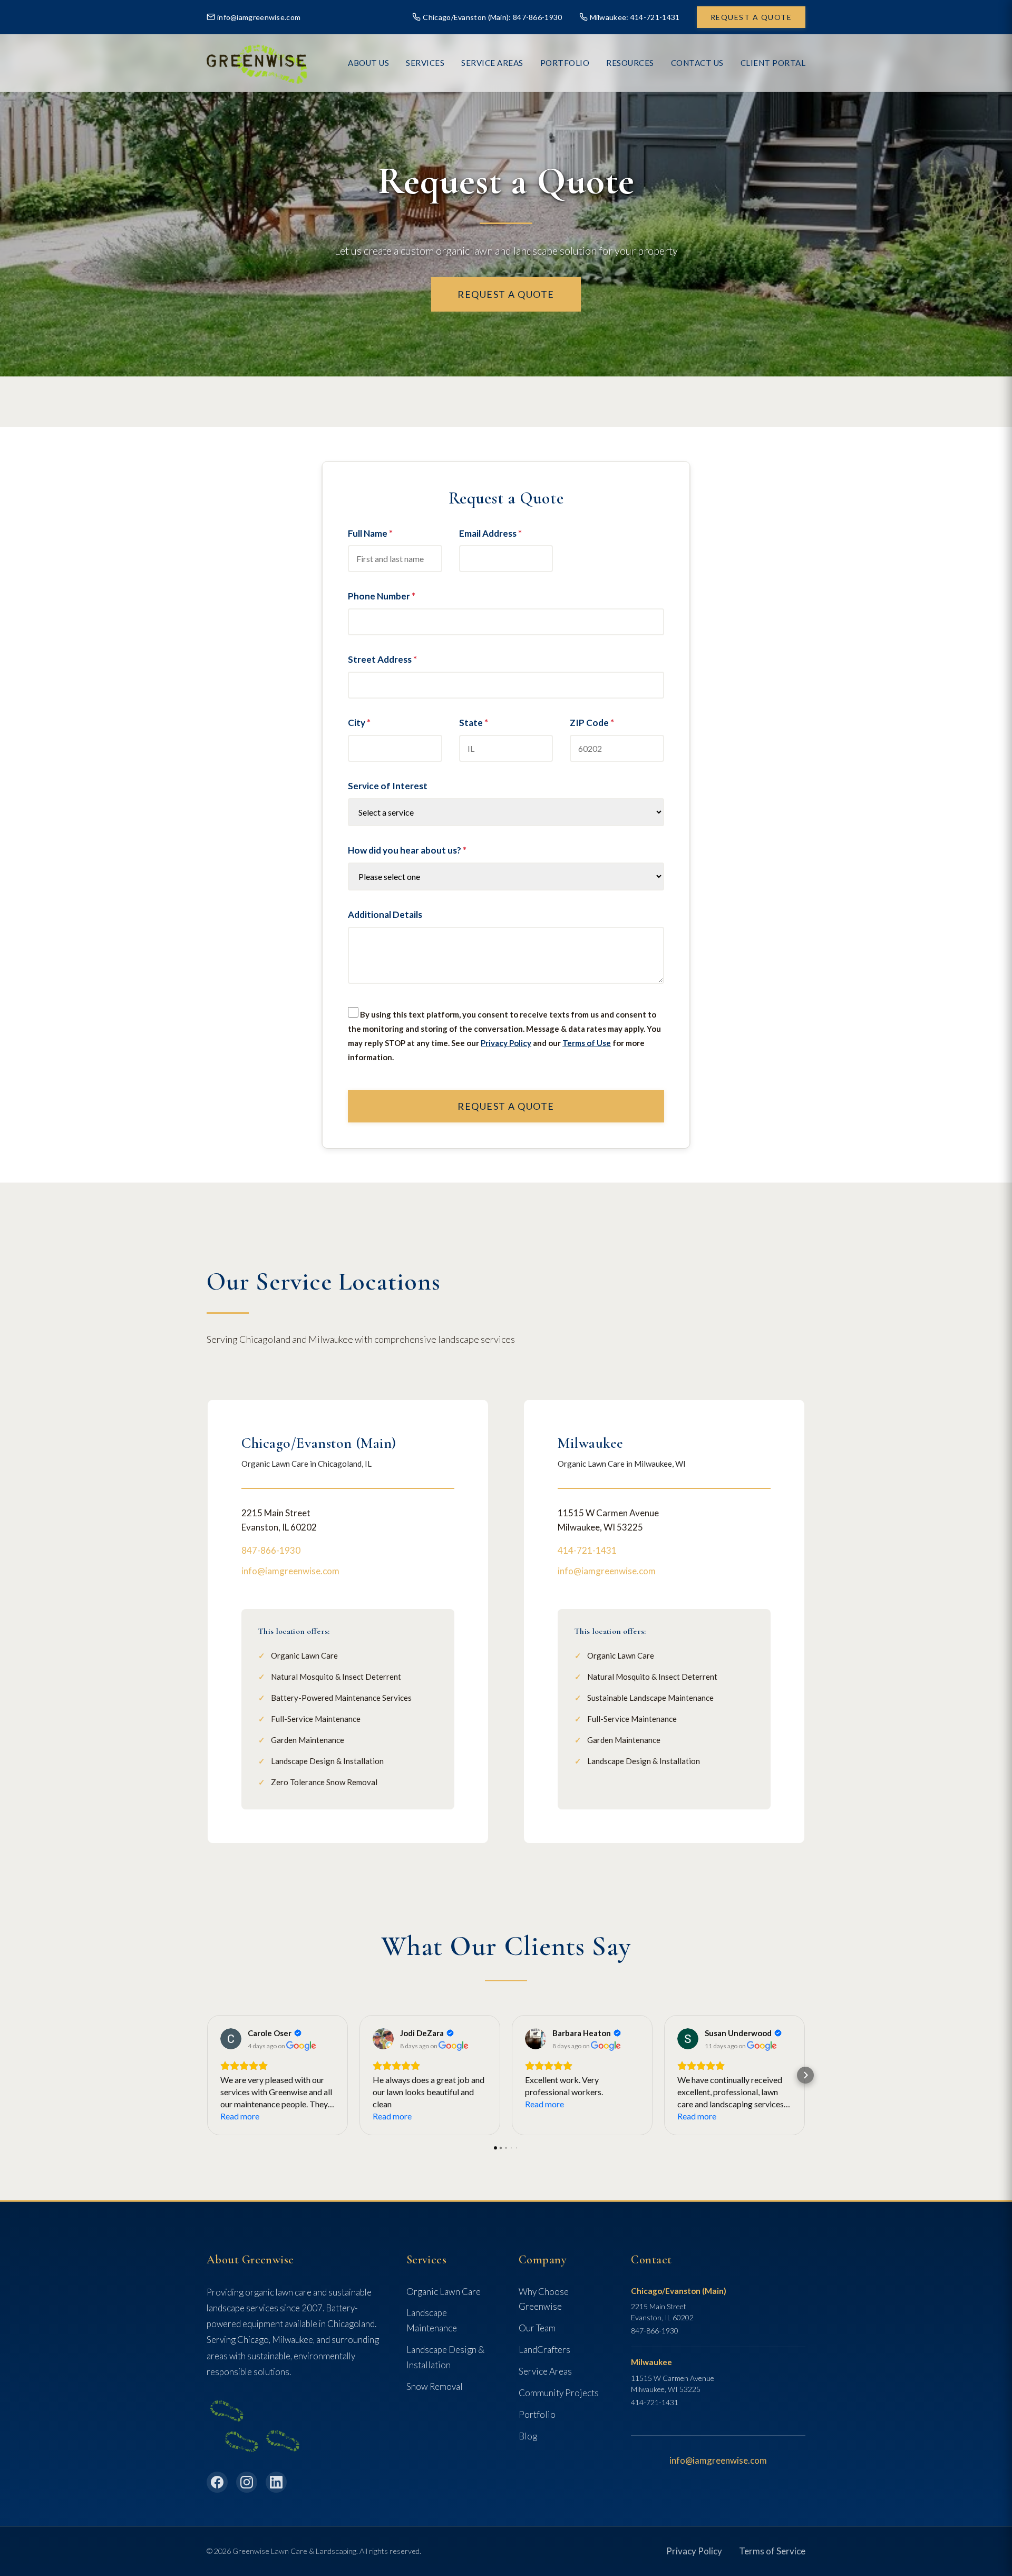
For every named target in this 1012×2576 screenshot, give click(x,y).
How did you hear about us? (407, 850)
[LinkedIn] (276, 2482)
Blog (528, 2436)
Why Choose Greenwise (544, 2299)
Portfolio (537, 2414)
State (474, 723)
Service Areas (492, 63)
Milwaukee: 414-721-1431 (635, 17)
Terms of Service (772, 2551)
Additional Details (385, 914)
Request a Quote (751, 17)
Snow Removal (435, 2386)
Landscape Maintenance (432, 2320)
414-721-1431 (587, 1550)
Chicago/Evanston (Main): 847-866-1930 (492, 17)
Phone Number (382, 596)
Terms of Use (587, 1043)
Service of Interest (388, 786)
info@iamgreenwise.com (259, 17)
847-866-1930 (271, 1550)
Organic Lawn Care (444, 2292)
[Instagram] (247, 2482)
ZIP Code (592, 723)
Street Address (382, 659)
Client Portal (773, 63)
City (359, 723)
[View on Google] (231, 2039)
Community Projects (559, 2393)
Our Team (537, 2328)
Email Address (490, 533)
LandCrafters (544, 2350)
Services (425, 63)
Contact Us (697, 63)
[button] (207, 2075)
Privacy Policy (506, 1043)
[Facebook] (217, 2482)
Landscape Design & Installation (445, 2357)
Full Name (370, 533)
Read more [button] (240, 2116)
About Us (368, 63)
